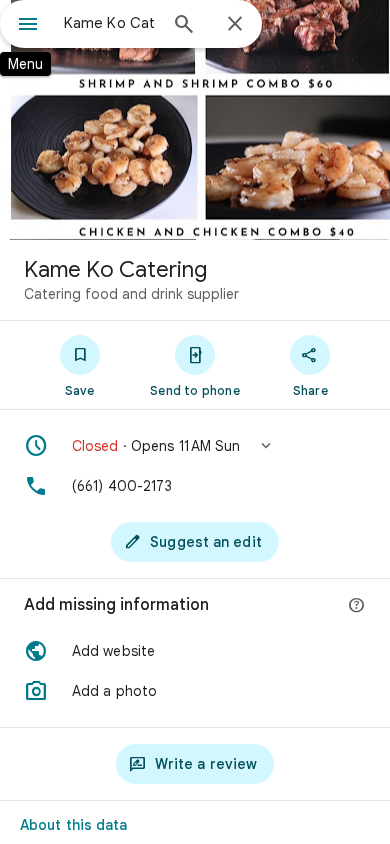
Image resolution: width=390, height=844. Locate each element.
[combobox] (110, 23)
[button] (195, 446)
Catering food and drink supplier (131, 294)
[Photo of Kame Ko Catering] (195, 120)
